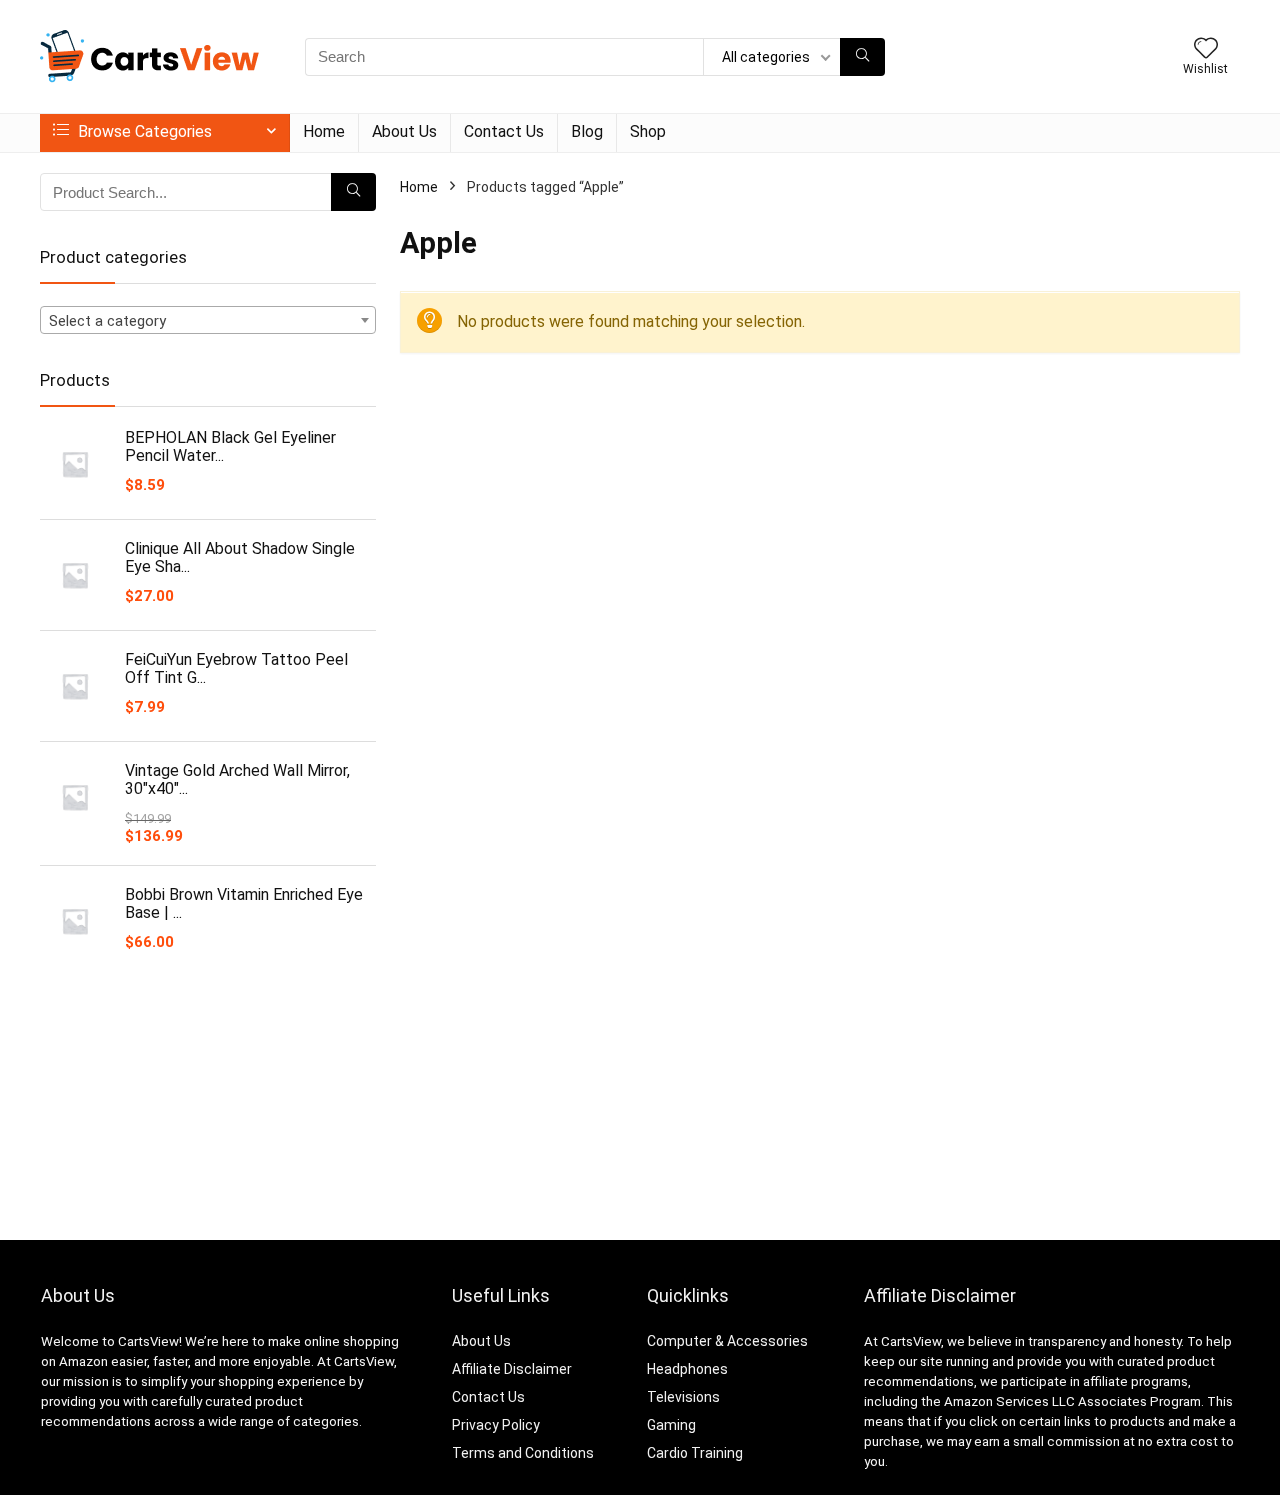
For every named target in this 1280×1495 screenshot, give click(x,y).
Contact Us (504, 131)
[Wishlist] (1206, 50)
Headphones (687, 1369)
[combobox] (208, 320)
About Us (404, 131)
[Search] (862, 57)
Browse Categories (143, 131)
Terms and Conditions (523, 1453)
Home (324, 131)
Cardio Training (695, 1453)
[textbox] (208, 321)
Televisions (683, 1397)
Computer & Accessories (727, 1341)
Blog (587, 131)
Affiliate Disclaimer (512, 1369)
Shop (648, 131)
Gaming (671, 1425)
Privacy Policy (496, 1425)
